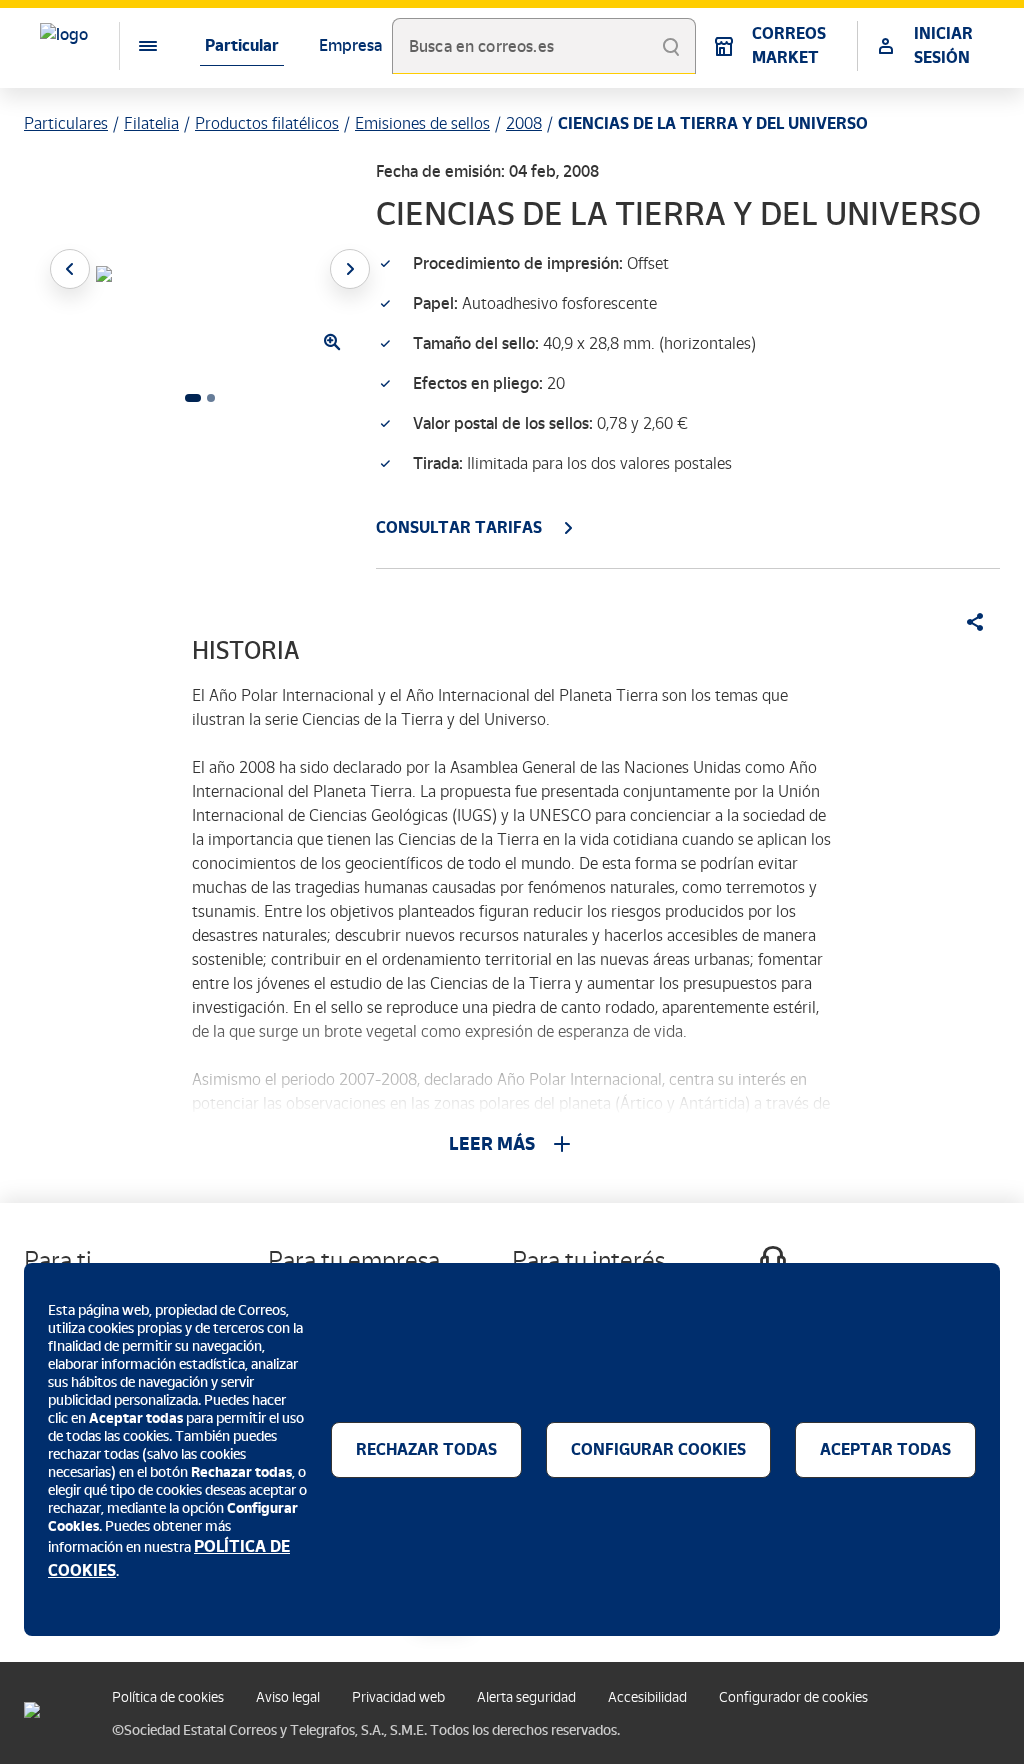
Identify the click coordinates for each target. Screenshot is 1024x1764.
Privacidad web (398, 1697)
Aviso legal (288, 1697)
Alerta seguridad (526, 1697)
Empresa (350, 45)
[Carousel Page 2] (211, 398)
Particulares (66, 123)
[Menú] (132, 46)
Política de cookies (168, 1697)
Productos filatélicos (267, 123)
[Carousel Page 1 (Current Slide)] (193, 398)
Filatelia (151, 123)
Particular (242, 45)
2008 (524, 123)
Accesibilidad (647, 1697)
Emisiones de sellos (422, 123)
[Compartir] (968, 622)
